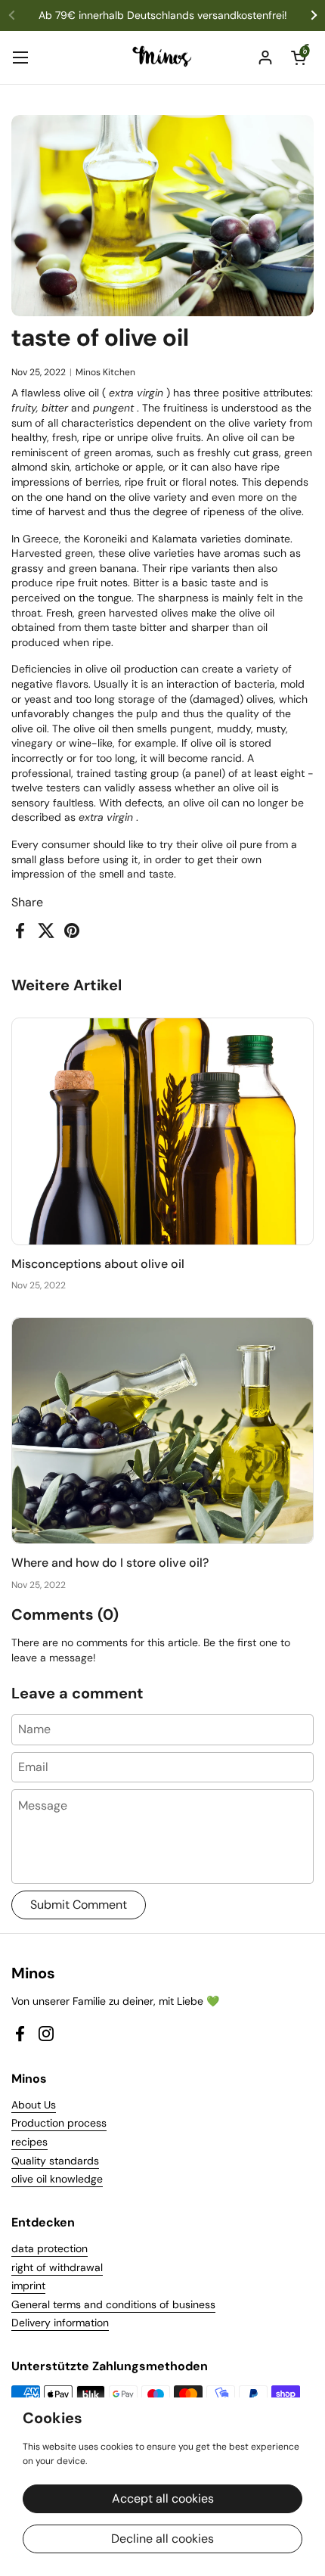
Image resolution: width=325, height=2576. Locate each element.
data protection (50, 2248)
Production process (59, 2123)
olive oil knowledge (57, 2179)
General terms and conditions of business (113, 2304)
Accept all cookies (163, 2498)
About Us (34, 2105)
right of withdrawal (57, 2267)
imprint (28, 2285)
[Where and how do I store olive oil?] (162, 1431)
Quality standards (55, 2161)
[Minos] (163, 57)
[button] (299, 57)
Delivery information (60, 2323)
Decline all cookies (162, 2539)
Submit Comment (79, 1905)
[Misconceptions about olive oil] (162, 1131)
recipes (29, 2142)
